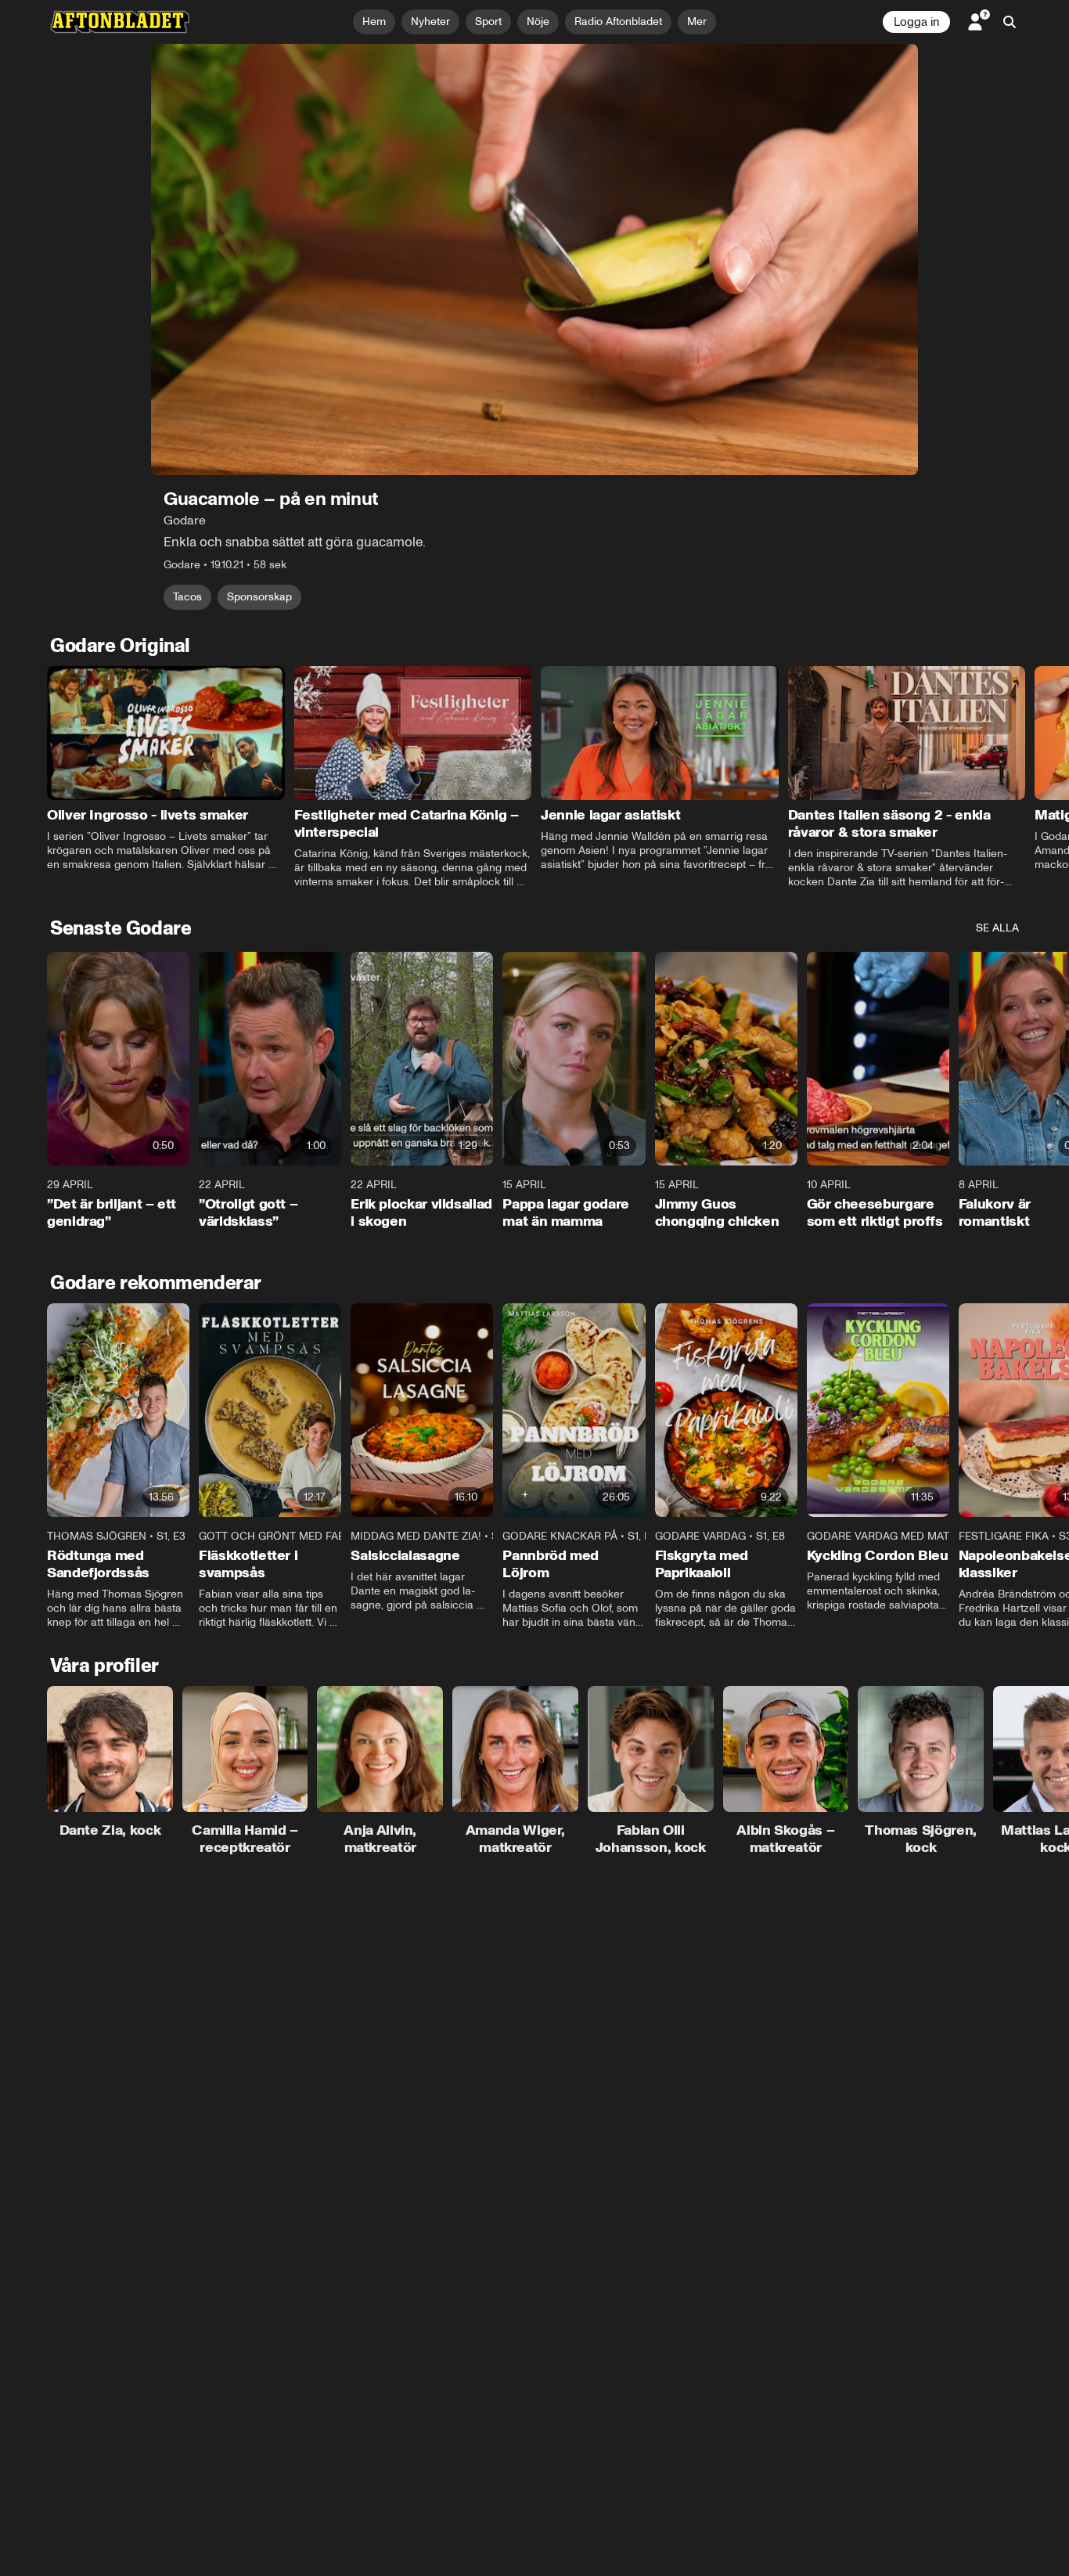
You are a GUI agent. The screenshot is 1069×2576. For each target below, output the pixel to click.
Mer (697, 22)
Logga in (916, 22)
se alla (997, 928)
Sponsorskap (259, 597)
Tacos (187, 597)
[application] (534, 259)
